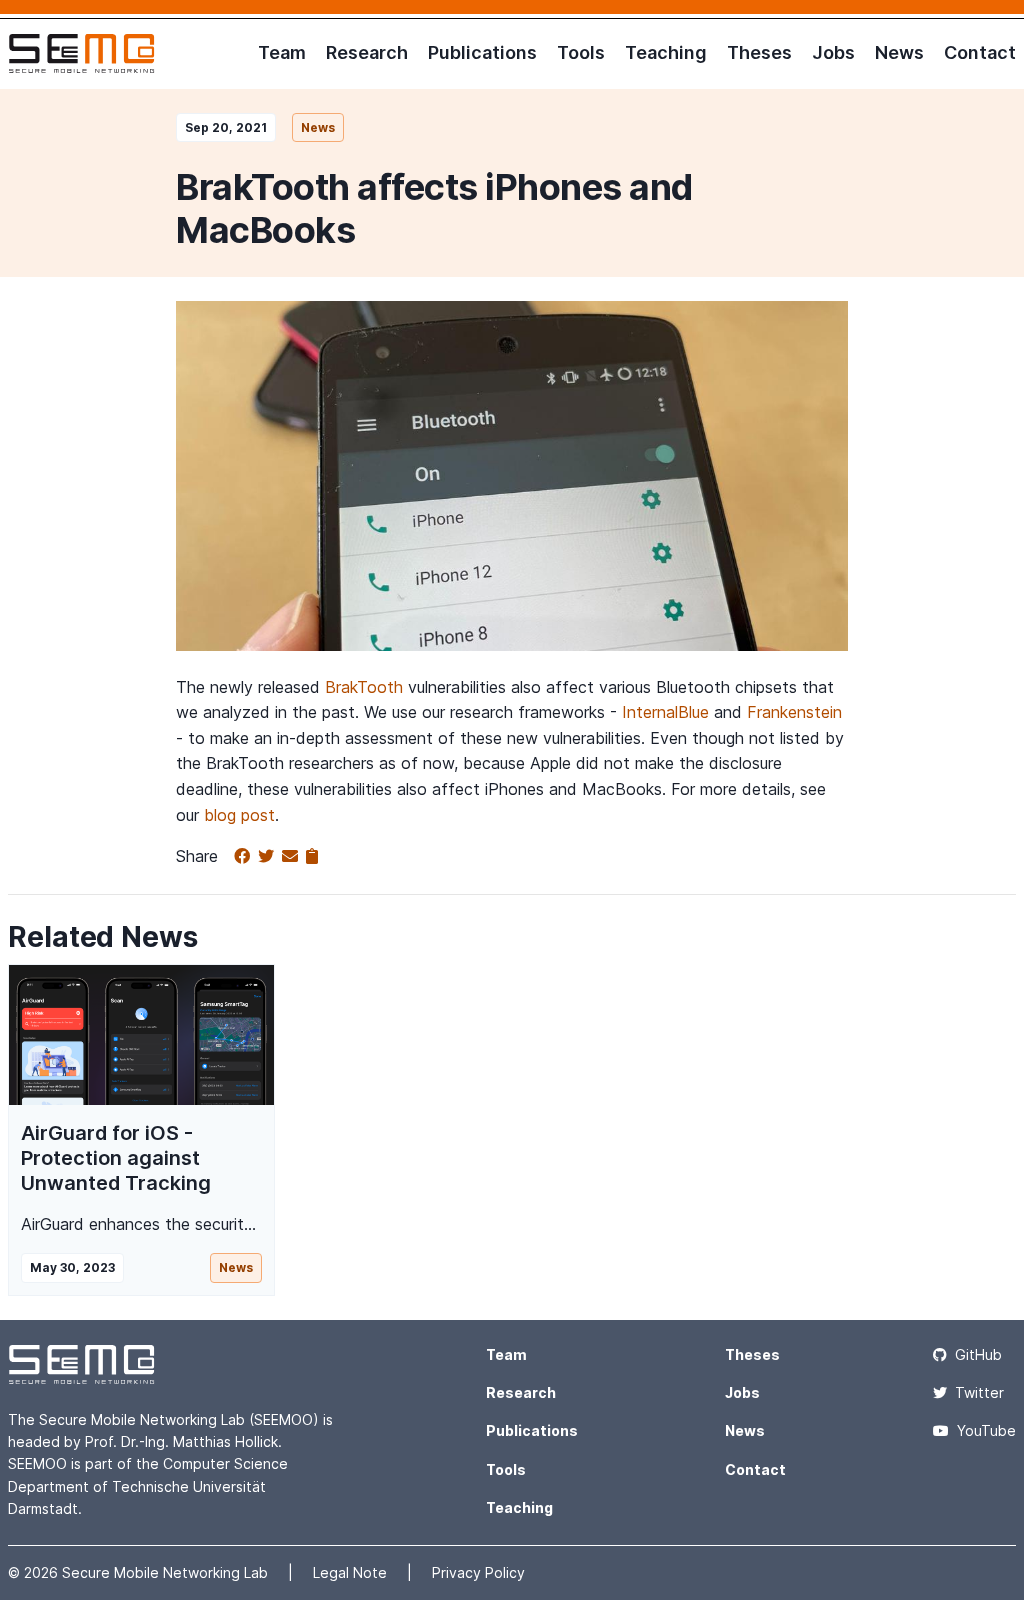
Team (282, 52)
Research (367, 52)
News (899, 52)
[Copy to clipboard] (312, 857)
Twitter (979, 1392)
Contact (980, 52)
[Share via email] (294, 857)
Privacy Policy (478, 1572)
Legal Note (352, 1572)
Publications (482, 52)
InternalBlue (665, 712)
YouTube (986, 1430)
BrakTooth (364, 687)
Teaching (666, 52)
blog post (239, 815)
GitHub (978, 1354)
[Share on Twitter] (270, 857)
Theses (759, 52)
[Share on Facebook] (246, 857)
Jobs (833, 52)
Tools (581, 52)
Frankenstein (794, 712)
